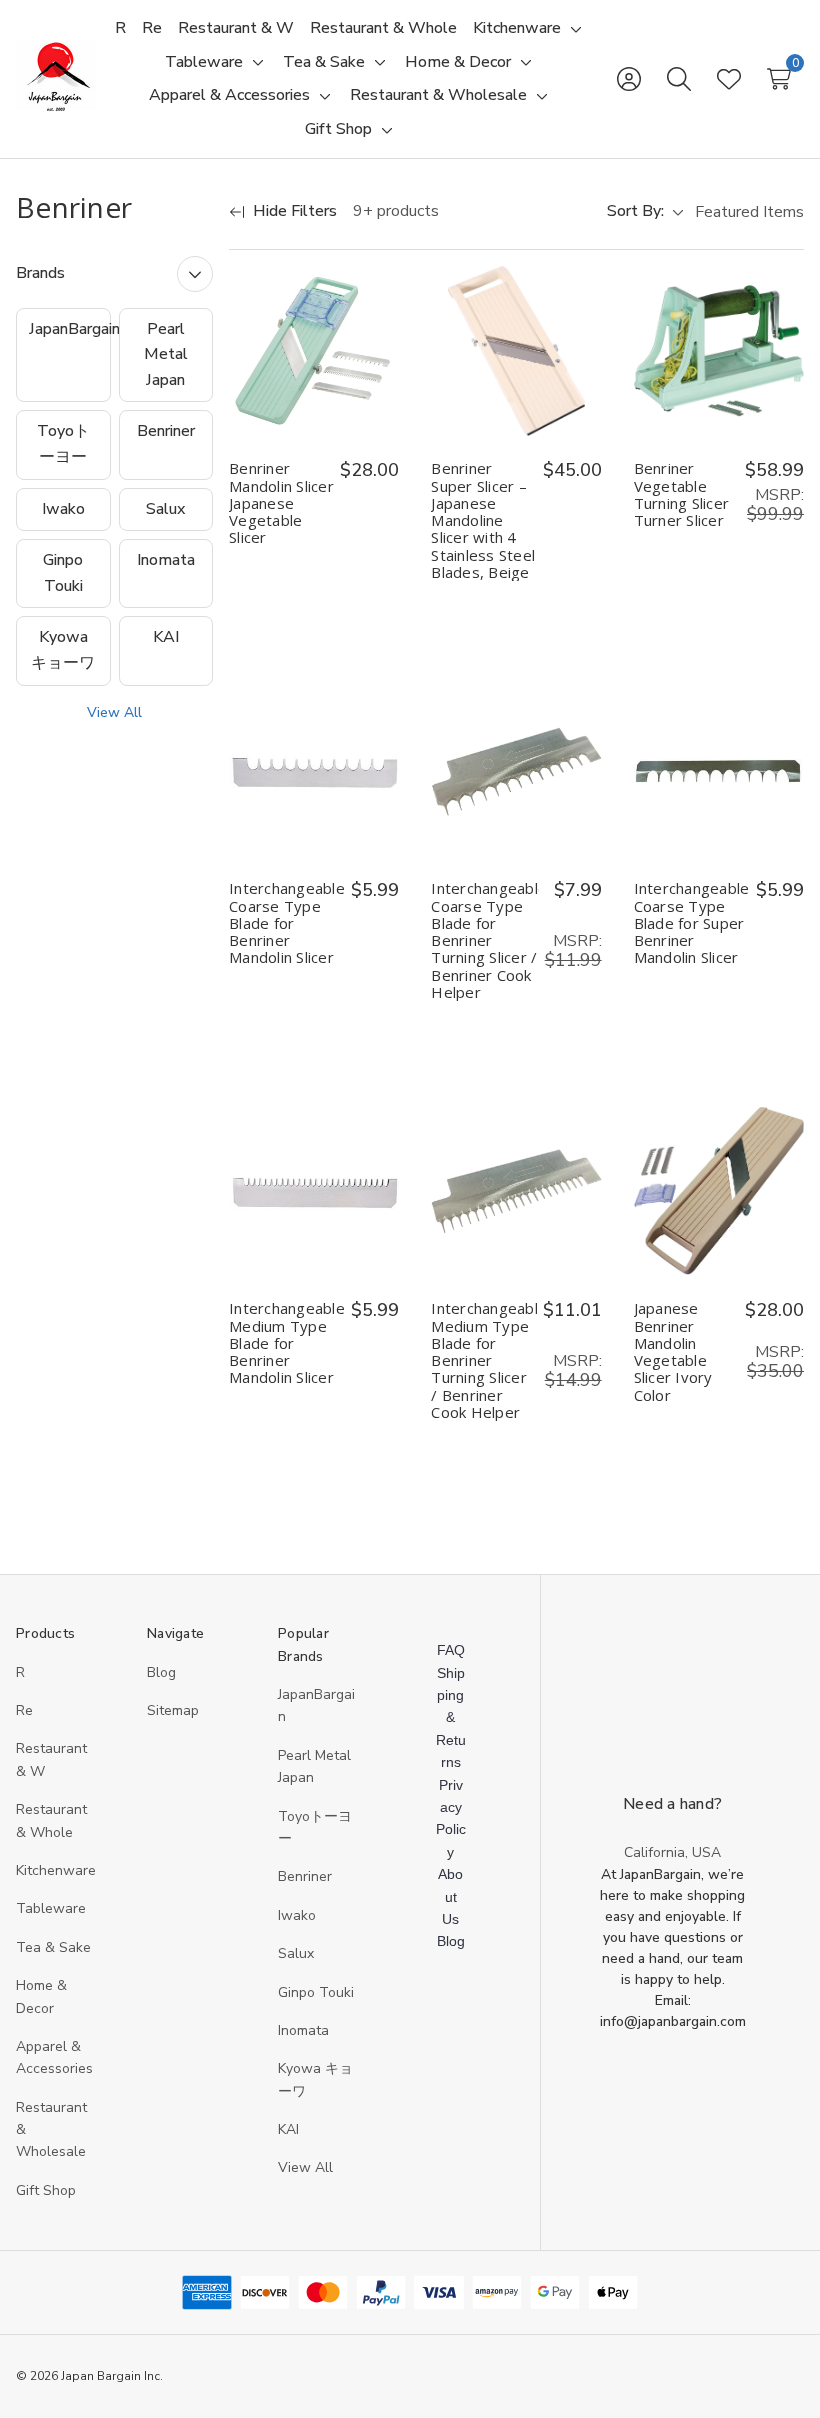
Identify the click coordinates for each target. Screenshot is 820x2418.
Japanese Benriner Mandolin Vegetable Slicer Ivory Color (673, 1352)
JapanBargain (70, 329)
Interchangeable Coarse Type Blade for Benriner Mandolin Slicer (287, 923)
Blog (161, 1672)
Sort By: (635, 211)
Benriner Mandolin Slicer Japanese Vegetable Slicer (281, 503)
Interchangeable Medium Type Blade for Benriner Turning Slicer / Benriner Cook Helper (483, 1360)
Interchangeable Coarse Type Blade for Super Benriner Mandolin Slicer (692, 923)
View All (114, 712)
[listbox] (748, 212)
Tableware (51, 1908)
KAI (166, 637)
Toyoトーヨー (63, 444)
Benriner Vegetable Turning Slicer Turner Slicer (682, 494)
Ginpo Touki (63, 573)
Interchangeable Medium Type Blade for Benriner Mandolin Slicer (287, 1343)
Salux (165, 509)
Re (24, 1710)
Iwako (63, 509)
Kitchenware (56, 1870)
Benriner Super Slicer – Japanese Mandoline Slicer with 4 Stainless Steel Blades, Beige (483, 520)
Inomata (166, 560)
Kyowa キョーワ (63, 650)
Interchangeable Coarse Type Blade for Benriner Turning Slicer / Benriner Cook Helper (484, 940)
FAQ (451, 1650)
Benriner (166, 431)
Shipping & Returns (451, 1718)
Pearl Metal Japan (166, 354)
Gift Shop (46, 2190)
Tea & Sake (53, 1947)
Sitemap (173, 1710)
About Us (450, 1896)
